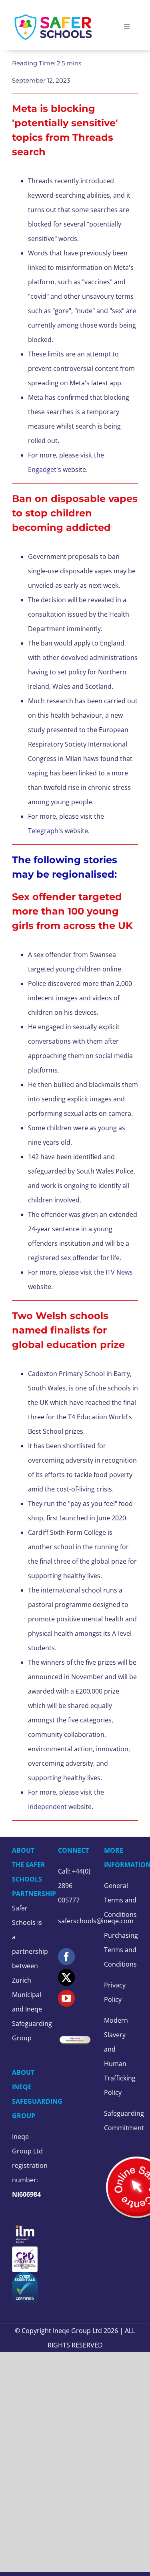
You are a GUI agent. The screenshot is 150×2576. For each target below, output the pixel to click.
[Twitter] (66, 1977)
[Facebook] (66, 1957)
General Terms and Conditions (120, 1900)
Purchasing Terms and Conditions (121, 1950)
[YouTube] (66, 1998)
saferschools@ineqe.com (96, 1921)
